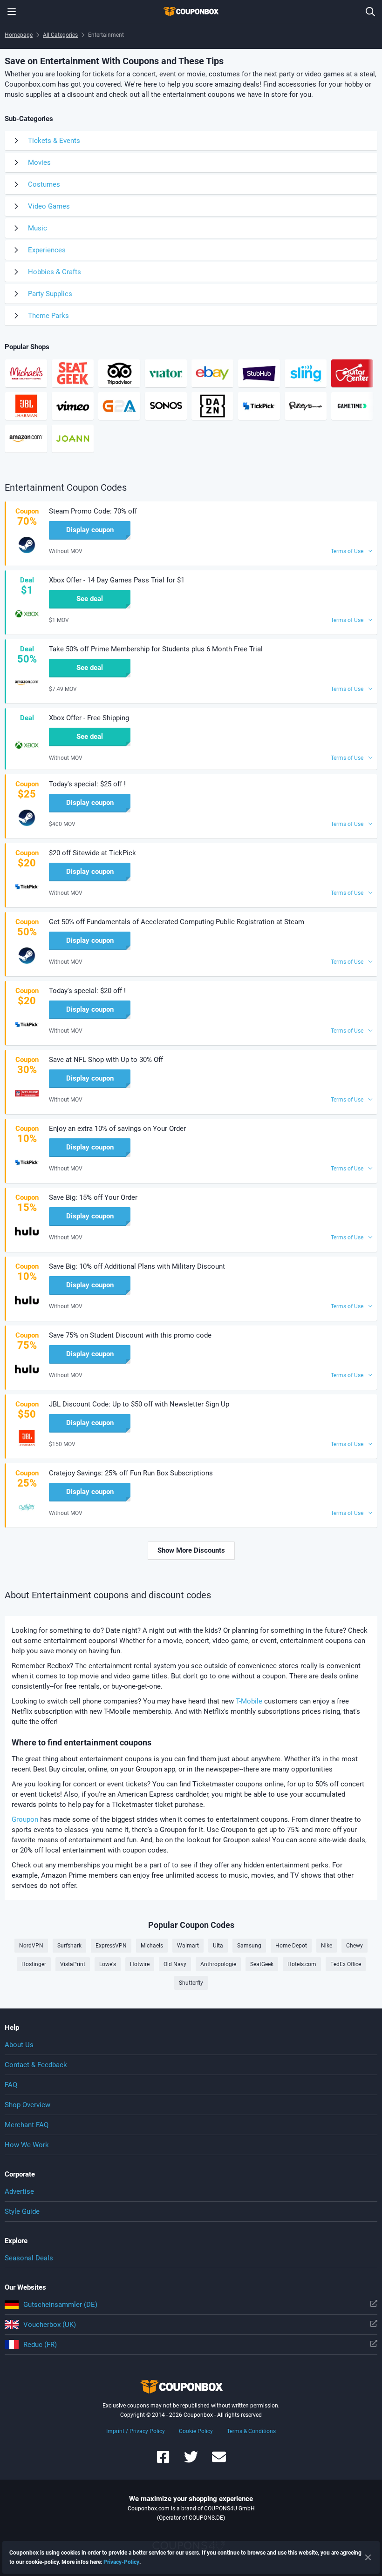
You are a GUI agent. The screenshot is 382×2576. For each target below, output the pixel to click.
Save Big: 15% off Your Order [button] (93, 1197)
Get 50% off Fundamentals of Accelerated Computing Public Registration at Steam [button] (177, 922)
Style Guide (22, 2211)
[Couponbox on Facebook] (163, 2461)
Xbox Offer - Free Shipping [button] (89, 718)
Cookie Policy (196, 2431)
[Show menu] (12, 12)
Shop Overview (27, 2105)
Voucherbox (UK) (50, 2325)
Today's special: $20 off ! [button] (87, 991)
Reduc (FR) (40, 2345)
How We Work (27, 2145)
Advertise (19, 2191)
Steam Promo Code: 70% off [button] (93, 511)
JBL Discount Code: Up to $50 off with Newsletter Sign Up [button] (139, 1404)
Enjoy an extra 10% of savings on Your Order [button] (117, 1129)
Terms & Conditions (251, 2431)
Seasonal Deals (29, 2258)
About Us (19, 2045)
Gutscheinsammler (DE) (60, 2305)
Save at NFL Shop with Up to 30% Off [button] (106, 1060)
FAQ (11, 2085)
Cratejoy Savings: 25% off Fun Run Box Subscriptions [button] (131, 1473)
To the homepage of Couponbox (191, 12)
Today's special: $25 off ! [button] (87, 784)
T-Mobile (249, 1701)
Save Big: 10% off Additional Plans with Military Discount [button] (137, 1266)
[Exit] (368, 2557)
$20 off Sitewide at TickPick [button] (92, 853)
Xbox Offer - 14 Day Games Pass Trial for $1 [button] (117, 580)
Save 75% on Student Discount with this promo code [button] (130, 1335)
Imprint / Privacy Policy (136, 2431)
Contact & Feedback (36, 2065)
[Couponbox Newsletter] (219, 2461)
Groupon (25, 1819)
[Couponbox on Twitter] (191, 2461)
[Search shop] (370, 12)
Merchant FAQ (27, 2125)
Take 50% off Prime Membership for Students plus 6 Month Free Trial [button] (156, 649)
